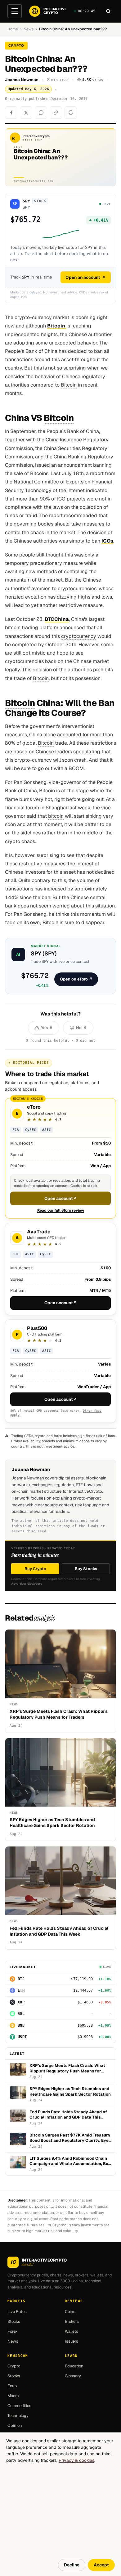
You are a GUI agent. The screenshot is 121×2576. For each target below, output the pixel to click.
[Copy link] (56, 113)
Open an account (83, 277)
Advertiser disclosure (27, 1584)
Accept (101, 2565)
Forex (13, 2331)
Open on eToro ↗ (76, 979)
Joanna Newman (22, 80)
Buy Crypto (35, 1569)
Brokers (72, 2321)
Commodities (19, 2406)
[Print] (71, 113)
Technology (18, 2416)
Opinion (15, 2425)
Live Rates (17, 2312)
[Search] (108, 11)
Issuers (72, 2341)
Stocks (14, 2321)
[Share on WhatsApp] (41, 113)
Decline (72, 2565)
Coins (70, 2312)
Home (13, 29)
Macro (13, 2396)
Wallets (72, 2331)
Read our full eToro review (61, 1210)
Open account (61, 1198)
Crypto (14, 2366)
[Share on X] (26, 113)
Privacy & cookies (76, 2460)
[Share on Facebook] (11, 113)
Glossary (73, 2376)
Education (74, 2366)
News (29, 29)
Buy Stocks (86, 1569)
